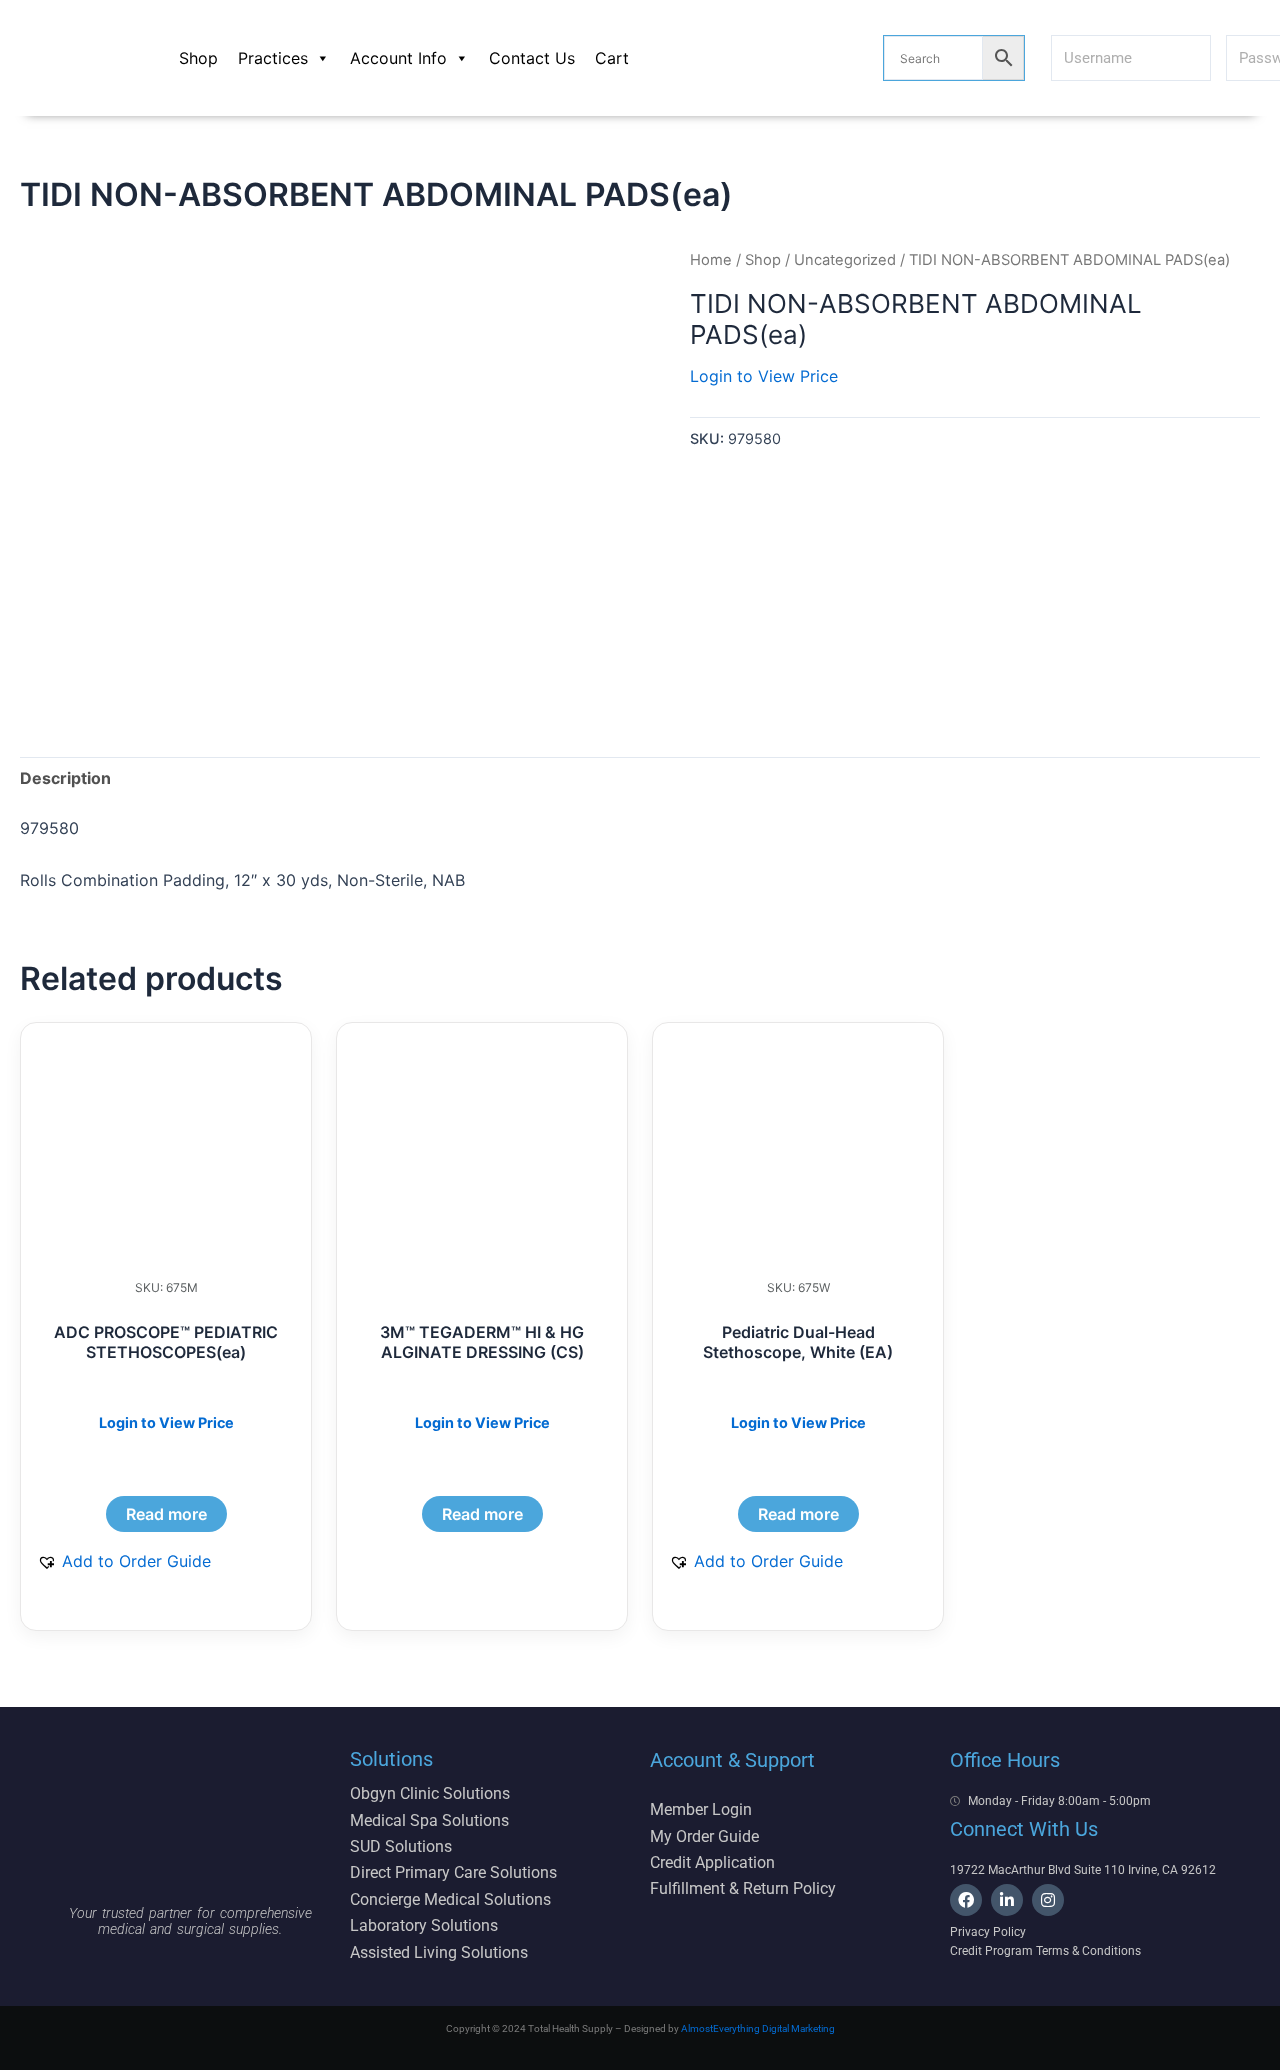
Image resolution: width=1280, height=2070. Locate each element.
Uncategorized (845, 260)
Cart (612, 58)
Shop (198, 58)
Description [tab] (65, 778)
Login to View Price (764, 376)
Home (711, 260)
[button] (124, 1561)
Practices (273, 58)
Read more (166, 1514)
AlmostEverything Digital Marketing (758, 2028)
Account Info (398, 58)
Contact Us (532, 58)
